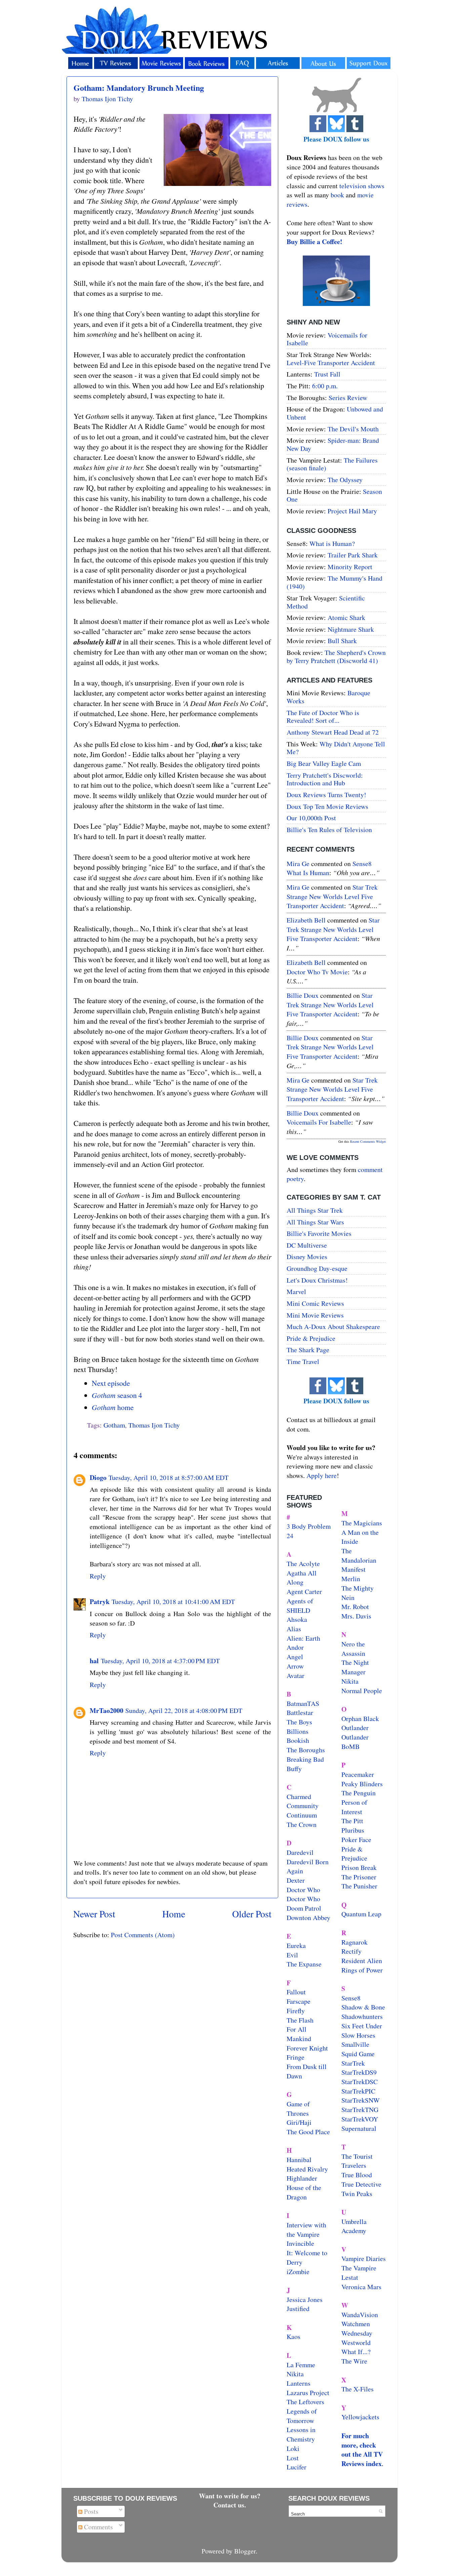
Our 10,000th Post (311, 818)
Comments (98, 2527)
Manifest (353, 1569)
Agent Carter (304, 1591)
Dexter (296, 1880)
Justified (298, 2309)
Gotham (114, 1425)
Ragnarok (354, 1942)
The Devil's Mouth (353, 429)
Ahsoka (297, 1619)
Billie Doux (303, 995)
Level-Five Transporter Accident (331, 363)
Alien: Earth (303, 1638)
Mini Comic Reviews (315, 1303)
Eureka (296, 1945)
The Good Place (308, 2132)
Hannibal (299, 2160)
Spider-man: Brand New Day (333, 444)
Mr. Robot (355, 1607)
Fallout (296, 1992)
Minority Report (350, 567)
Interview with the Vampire (306, 2230)
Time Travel (303, 1361)
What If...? (356, 2352)
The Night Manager (355, 1667)
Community (303, 1806)
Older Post (252, 1914)
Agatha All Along (302, 1578)
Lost (293, 2458)
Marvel (296, 1292)
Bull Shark (342, 641)
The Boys (299, 1722)
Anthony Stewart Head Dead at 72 (333, 732)
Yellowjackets (360, 2417)
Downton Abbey (308, 1918)
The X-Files (358, 2389)
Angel (295, 1657)
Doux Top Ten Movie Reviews (327, 806)
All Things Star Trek (315, 1210)
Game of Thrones (298, 2109)
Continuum (302, 1815)
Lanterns (299, 2383)
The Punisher (359, 1886)
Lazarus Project (308, 2393)
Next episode (111, 1383)
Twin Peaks (357, 2194)
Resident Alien (362, 1961)
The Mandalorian (359, 1555)
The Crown (302, 1824)
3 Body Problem (309, 1526)
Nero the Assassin (353, 1649)
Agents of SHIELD (300, 1606)
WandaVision (360, 2315)
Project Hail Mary (352, 511)
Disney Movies (307, 1257)
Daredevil (300, 1852)
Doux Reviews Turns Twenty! (326, 795)
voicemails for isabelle (319, 1122)
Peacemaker (358, 1774)
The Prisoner (359, 1877)
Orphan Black (360, 1719)
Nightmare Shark (351, 629)
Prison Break (359, 1867)
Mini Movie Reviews (315, 1315)
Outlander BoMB (355, 1742)
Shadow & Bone (363, 2007)
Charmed (299, 1797)
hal (94, 1661)
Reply (98, 1576)
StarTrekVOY (360, 2119)
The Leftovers (305, 2402)
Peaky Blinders (362, 1784)
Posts (90, 2511)
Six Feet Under (362, 2026)
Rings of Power (362, 1970)
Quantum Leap (361, 1914)
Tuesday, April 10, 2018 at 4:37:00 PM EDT (160, 1661)
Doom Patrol (304, 1908)
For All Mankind (299, 2034)
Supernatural (359, 2128)
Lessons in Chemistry (301, 2434)
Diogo (98, 1477)
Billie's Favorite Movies (319, 1233)
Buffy (294, 1769)
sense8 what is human (329, 868)
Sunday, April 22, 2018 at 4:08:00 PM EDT (184, 1710)
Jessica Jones (305, 2299)
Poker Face (356, 1840)
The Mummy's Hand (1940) (335, 582)
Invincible (300, 2243)
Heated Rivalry (307, 2169)
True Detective (361, 2184)
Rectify (351, 1951)
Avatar (296, 1675)
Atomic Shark (346, 617)
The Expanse (304, 1964)
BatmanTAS (303, 1703)
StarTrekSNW (361, 2100)
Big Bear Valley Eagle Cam (324, 763)
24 (290, 1536)
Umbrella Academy (354, 2226)
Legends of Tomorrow (302, 2416)
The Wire (354, 2361)
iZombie (298, 2272)
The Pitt (352, 1821)
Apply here (322, 1475)
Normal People (362, 1691)
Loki (293, 2448)
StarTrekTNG (360, 2110)
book (337, 195)
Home (174, 1914)
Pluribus (353, 1830)
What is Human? (332, 543)
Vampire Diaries (364, 2258)
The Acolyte (303, 1564)
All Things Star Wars (315, 1222)
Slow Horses (358, 2035)
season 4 (117, 1395)
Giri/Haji (299, 2122)
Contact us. (230, 2505)
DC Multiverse (307, 1245)
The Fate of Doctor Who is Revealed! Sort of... (323, 717)
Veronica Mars (361, 2287)
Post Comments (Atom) (143, 1935)
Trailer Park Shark (353, 555)
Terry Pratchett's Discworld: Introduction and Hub (325, 779)
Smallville (355, 2044)
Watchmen (356, 2324)
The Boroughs (306, 1750)
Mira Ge (298, 864)
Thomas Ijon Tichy (154, 1425)
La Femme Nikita (301, 2369)
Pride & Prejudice (311, 1338)
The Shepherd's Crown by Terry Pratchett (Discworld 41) (336, 656)
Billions (298, 1731)
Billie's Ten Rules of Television (329, 830)
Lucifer (297, 2467)
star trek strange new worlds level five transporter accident (332, 896)
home (113, 1407)
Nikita (350, 1681)
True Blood (357, 2175)
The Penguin (359, 1793)
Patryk (100, 1602)
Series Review (348, 398)
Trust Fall (327, 374)
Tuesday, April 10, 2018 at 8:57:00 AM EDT (169, 1477)
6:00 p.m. (325, 386)
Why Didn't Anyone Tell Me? (336, 748)
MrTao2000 (107, 1710)
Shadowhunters (362, 2016)
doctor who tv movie (317, 972)
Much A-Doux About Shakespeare (333, 1326)
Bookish (298, 1740)
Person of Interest (354, 1807)
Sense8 (351, 1998)
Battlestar (300, 1712)
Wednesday (357, 2333)
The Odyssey (345, 480)
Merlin (351, 1579)
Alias (294, 1629)
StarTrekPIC (358, 2091)
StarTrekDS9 (359, 2072)
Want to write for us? (230, 2496)
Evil (292, 1955)
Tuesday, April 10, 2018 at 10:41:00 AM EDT (173, 1602)
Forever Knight (307, 2048)
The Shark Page (308, 1350)
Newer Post (94, 1914)
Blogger (245, 2551)
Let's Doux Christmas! (317, 1280)
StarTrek (353, 2063)
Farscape (299, 2001)
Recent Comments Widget (368, 1141)
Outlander (355, 1728)
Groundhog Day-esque (317, 1268)
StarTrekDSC (360, 2082)
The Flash (300, 2020)
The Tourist (357, 2156)
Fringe (296, 2057)
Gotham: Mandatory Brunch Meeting (139, 88)
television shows (362, 186)
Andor (295, 1647)
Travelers (354, 2165)
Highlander (302, 2178)
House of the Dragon (304, 2192)
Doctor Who (303, 1890)
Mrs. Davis (356, 1616)
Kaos (294, 2336)
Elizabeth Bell (306, 920)
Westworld (356, 2343)
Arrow (295, 1666)
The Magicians (362, 1523)
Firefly (296, 2011)
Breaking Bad (305, 1759)
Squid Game (358, 2054)
